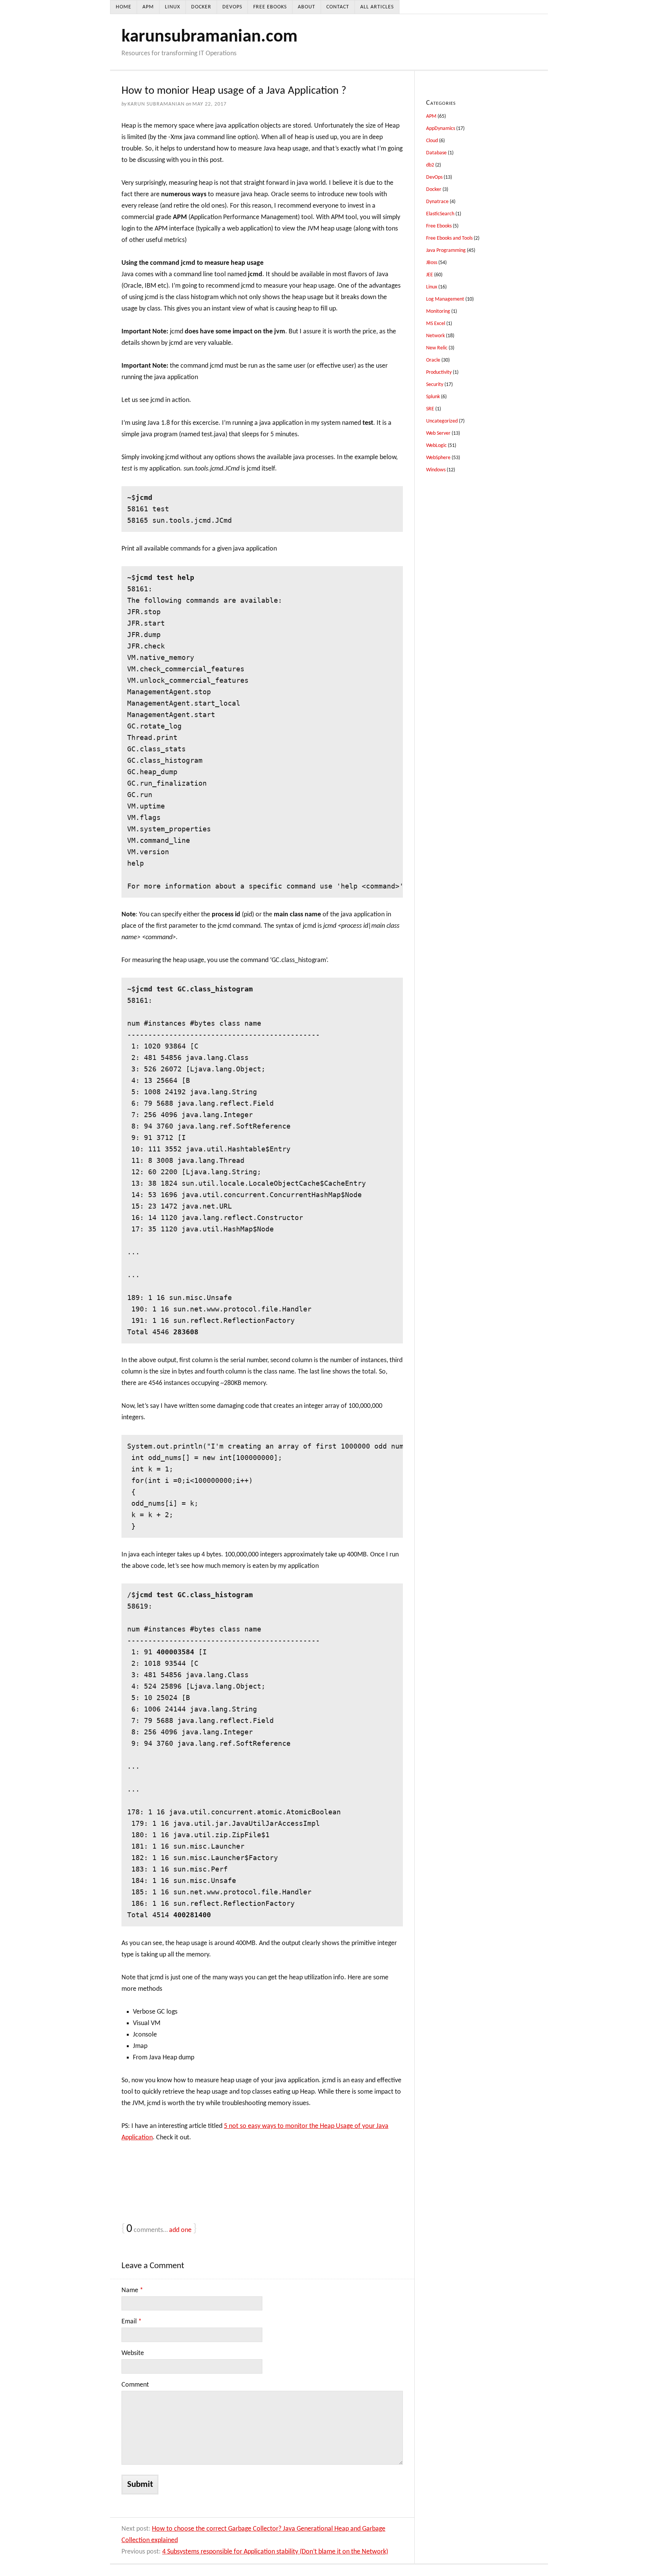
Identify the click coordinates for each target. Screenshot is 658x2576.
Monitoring (438, 311)
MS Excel (436, 324)
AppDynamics (441, 129)
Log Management (445, 299)
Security (435, 385)
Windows (436, 470)
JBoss (432, 263)
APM (148, 7)
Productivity (439, 372)
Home (124, 7)
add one (180, 2230)
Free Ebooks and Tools (449, 238)
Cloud (432, 141)
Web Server (438, 433)
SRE (430, 409)
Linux (172, 7)
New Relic (437, 348)
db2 (430, 165)
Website (133, 2353)
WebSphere (438, 458)
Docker (201, 7)
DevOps (232, 7)
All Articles (377, 7)
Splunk (433, 397)
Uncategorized (442, 421)
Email (132, 2322)
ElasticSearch (440, 214)
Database (436, 153)
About (307, 7)
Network (435, 336)
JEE (430, 275)
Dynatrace (437, 202)
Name (132, 2290)
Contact (338, 7)
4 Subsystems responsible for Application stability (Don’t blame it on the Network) (275, 2552)
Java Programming (446, 251)
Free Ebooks (270, 7)
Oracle (433, 360)
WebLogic (436, 446)
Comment (135, 2385)
